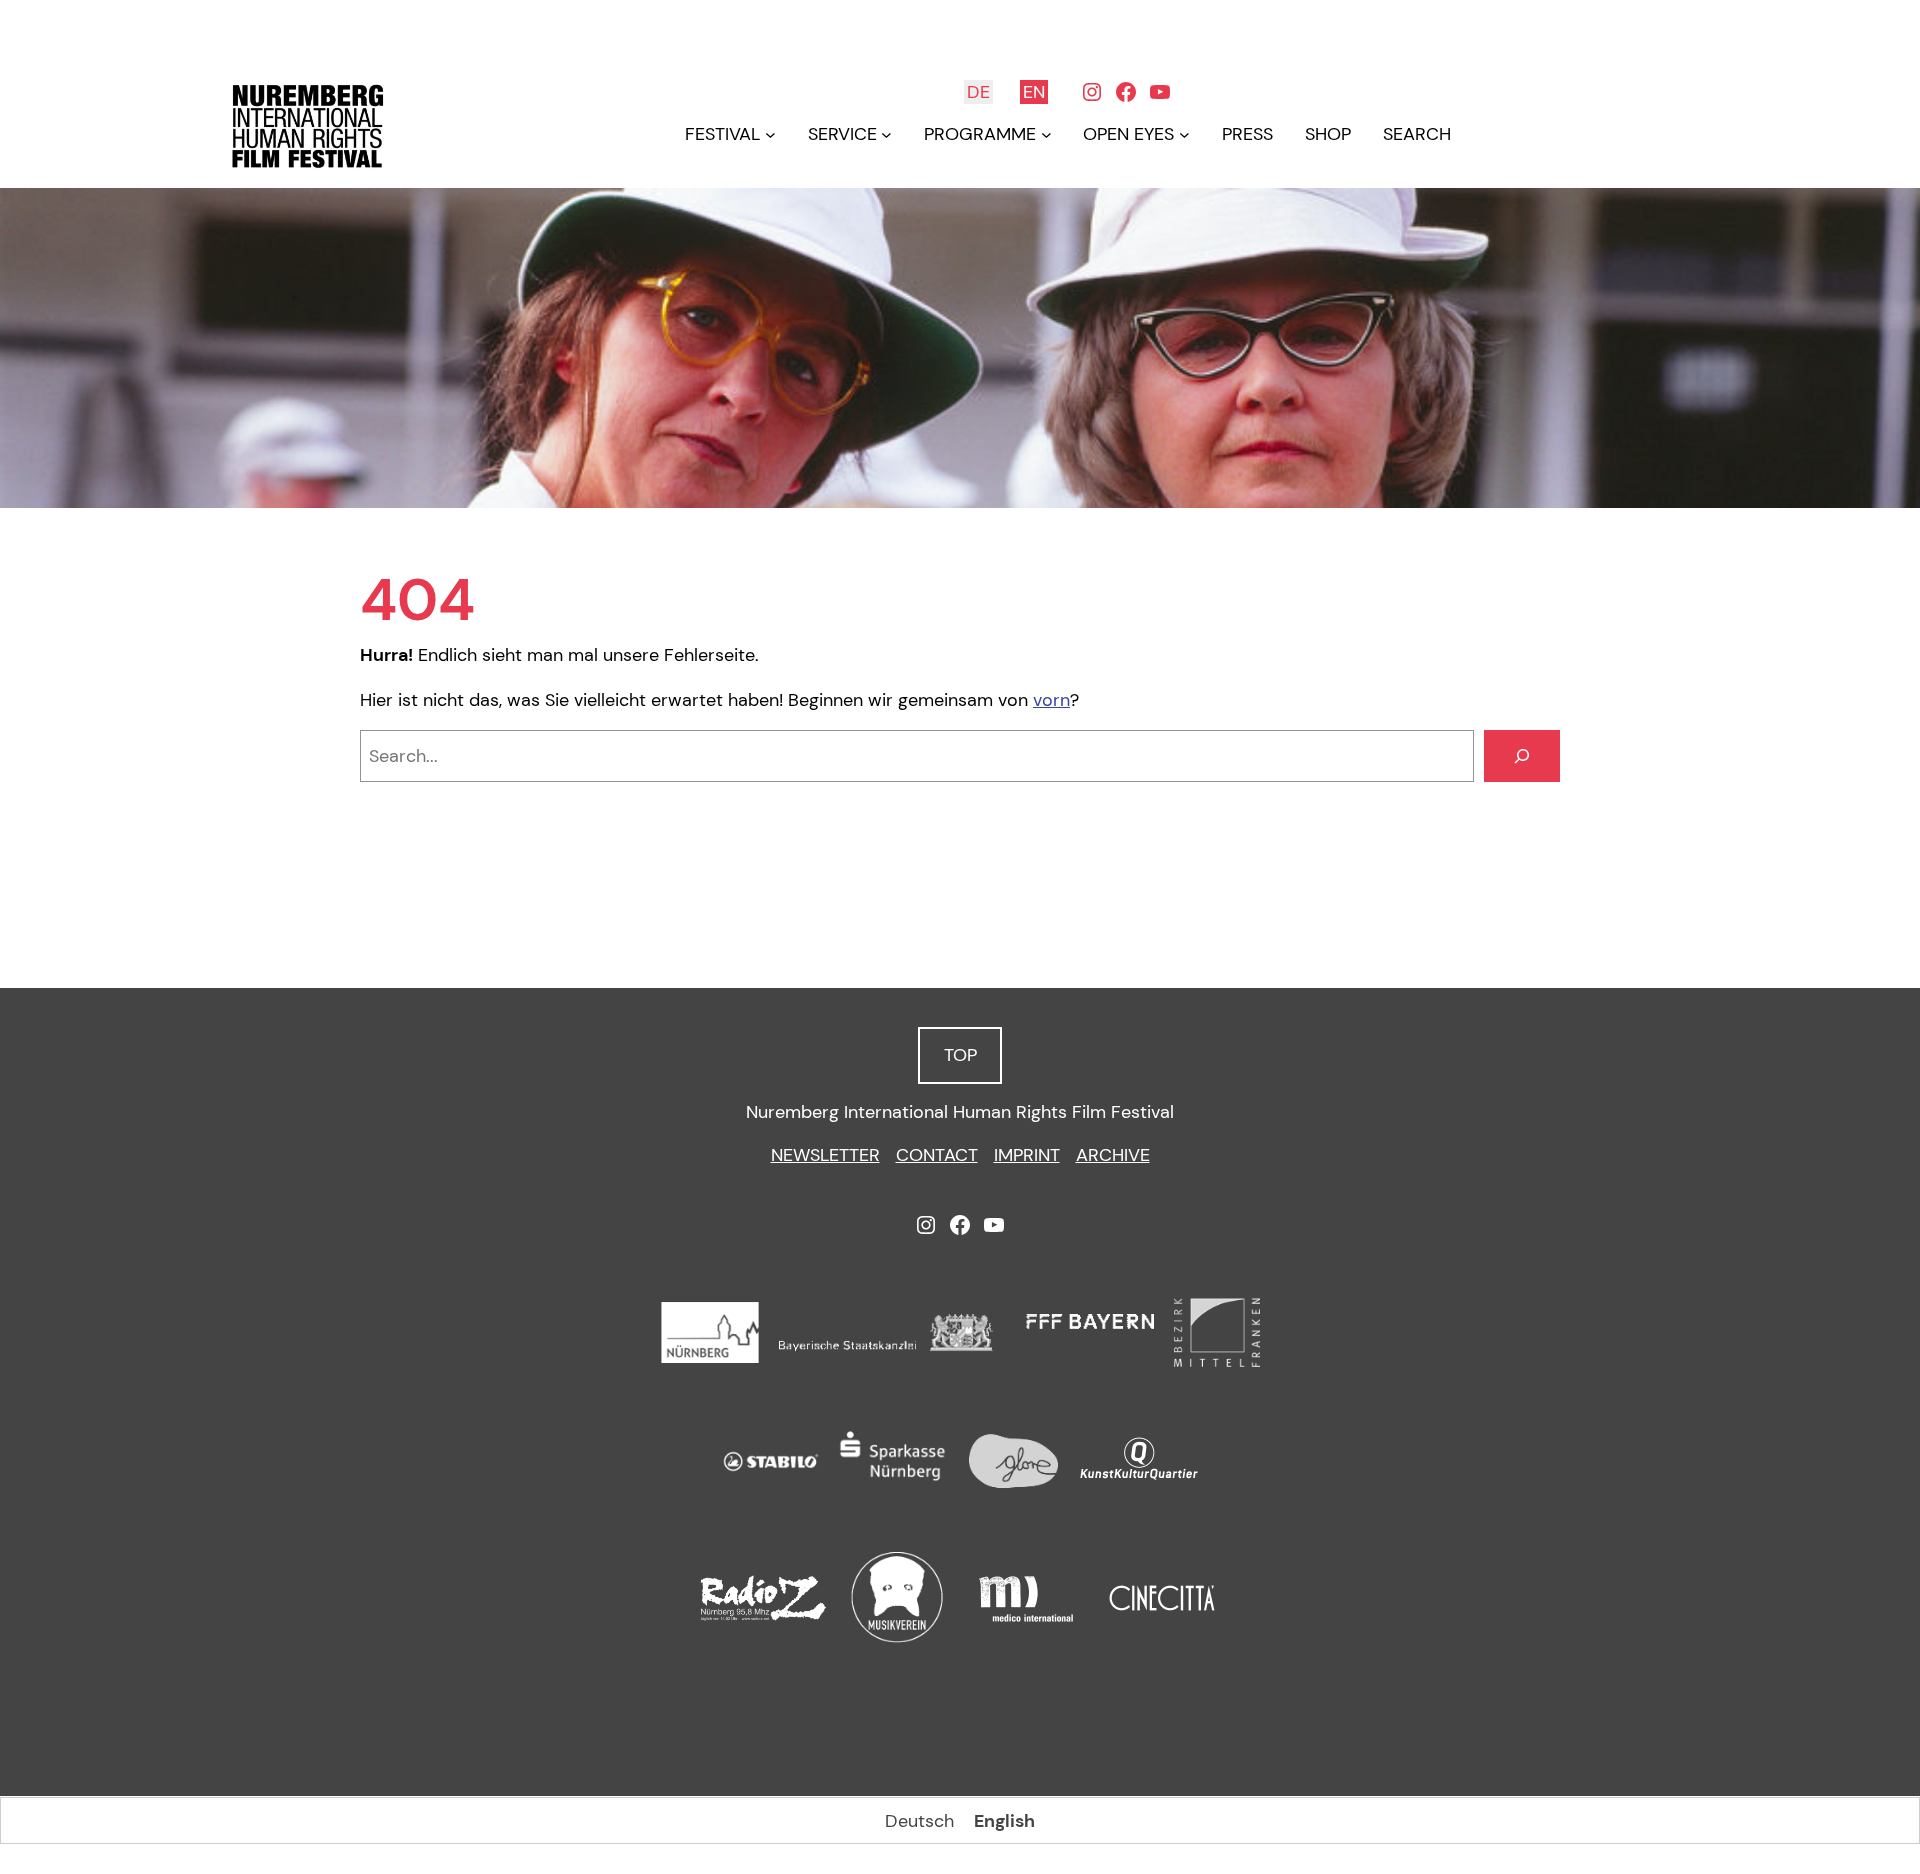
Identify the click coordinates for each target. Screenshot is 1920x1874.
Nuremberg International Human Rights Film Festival (960, 1112)
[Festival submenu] (770, 134)
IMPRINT (1027, 1155)
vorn (1051, 700)
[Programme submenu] (1046, 134)
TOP (960, 1055)
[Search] (1522, 756)
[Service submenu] (886, 134)
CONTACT (937, 1155)
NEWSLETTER (825, 1155)
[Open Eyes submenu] (1184, 134)
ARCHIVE (1113, 1155)
